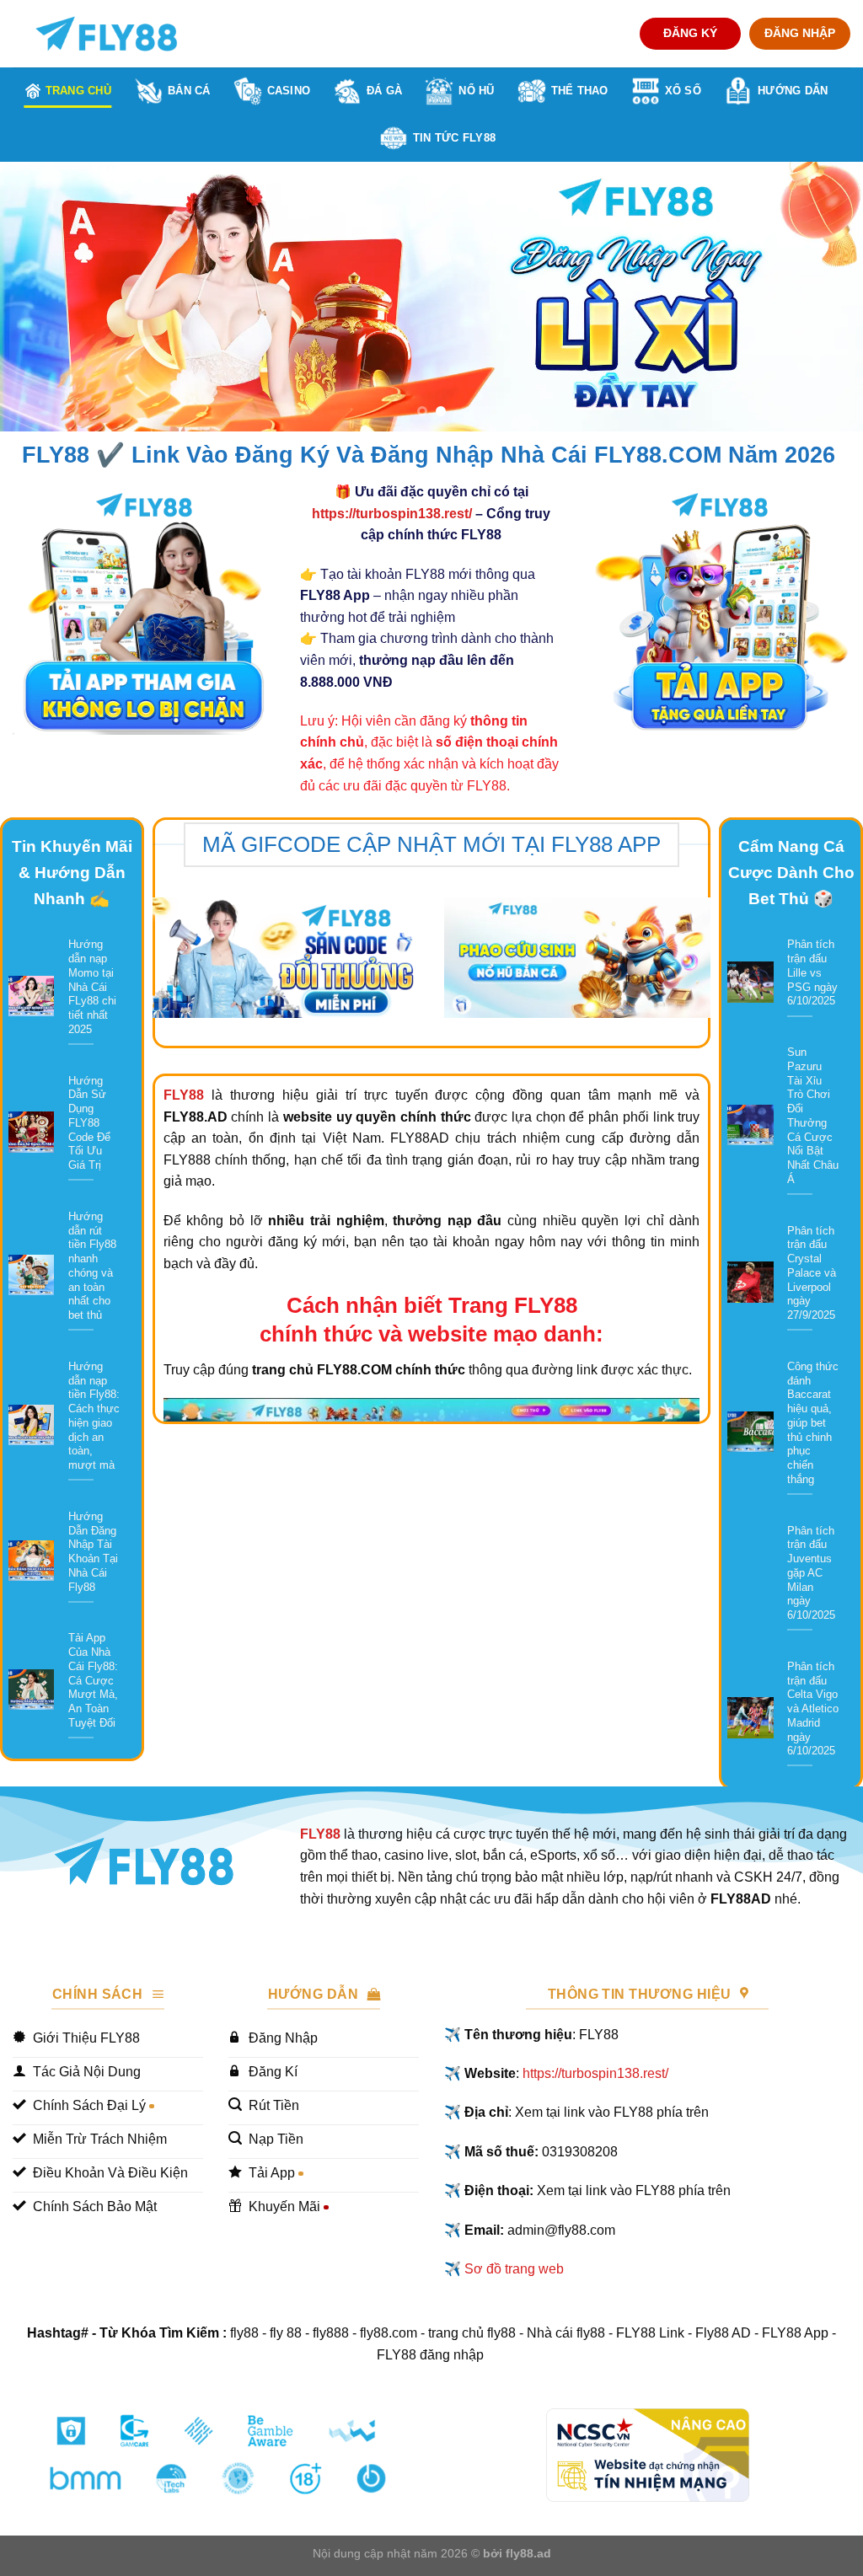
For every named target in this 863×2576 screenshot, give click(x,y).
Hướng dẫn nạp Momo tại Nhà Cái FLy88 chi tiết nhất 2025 (92, 986)
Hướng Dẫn (793, 91)
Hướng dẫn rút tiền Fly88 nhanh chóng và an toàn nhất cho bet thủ (92, 1266)
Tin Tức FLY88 (454, 138)
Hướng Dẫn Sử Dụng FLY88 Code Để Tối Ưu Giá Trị (89, 1123)
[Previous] (39, 297)
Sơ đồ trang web (514, 2269)
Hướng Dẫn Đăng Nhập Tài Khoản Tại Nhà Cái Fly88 (93, 1552)
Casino (289, 91)
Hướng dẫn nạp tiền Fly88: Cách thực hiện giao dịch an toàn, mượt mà (94, 1416)
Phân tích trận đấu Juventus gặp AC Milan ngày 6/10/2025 (811, 1573)
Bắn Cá (189, 91)
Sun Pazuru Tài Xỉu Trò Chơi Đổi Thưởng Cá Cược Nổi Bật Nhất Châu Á (813, 1116)
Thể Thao (580, 91)
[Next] (824, 297)
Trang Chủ (78, 91)
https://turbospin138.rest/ (392, 514)
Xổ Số (683, 91)
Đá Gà (384, 91)
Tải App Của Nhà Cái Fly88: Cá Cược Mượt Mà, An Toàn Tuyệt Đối (93, 1680)
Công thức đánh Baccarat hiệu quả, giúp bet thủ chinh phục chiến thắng (813, 1423)
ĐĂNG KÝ (690, 33)
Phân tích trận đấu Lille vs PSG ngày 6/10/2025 (812, 972)
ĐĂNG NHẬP (800, 33)
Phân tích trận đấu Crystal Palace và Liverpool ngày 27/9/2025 (812, 1273)
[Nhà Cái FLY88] (106, 34)
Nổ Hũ (476, 91)
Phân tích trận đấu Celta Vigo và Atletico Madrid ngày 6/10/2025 (813, 1708)
